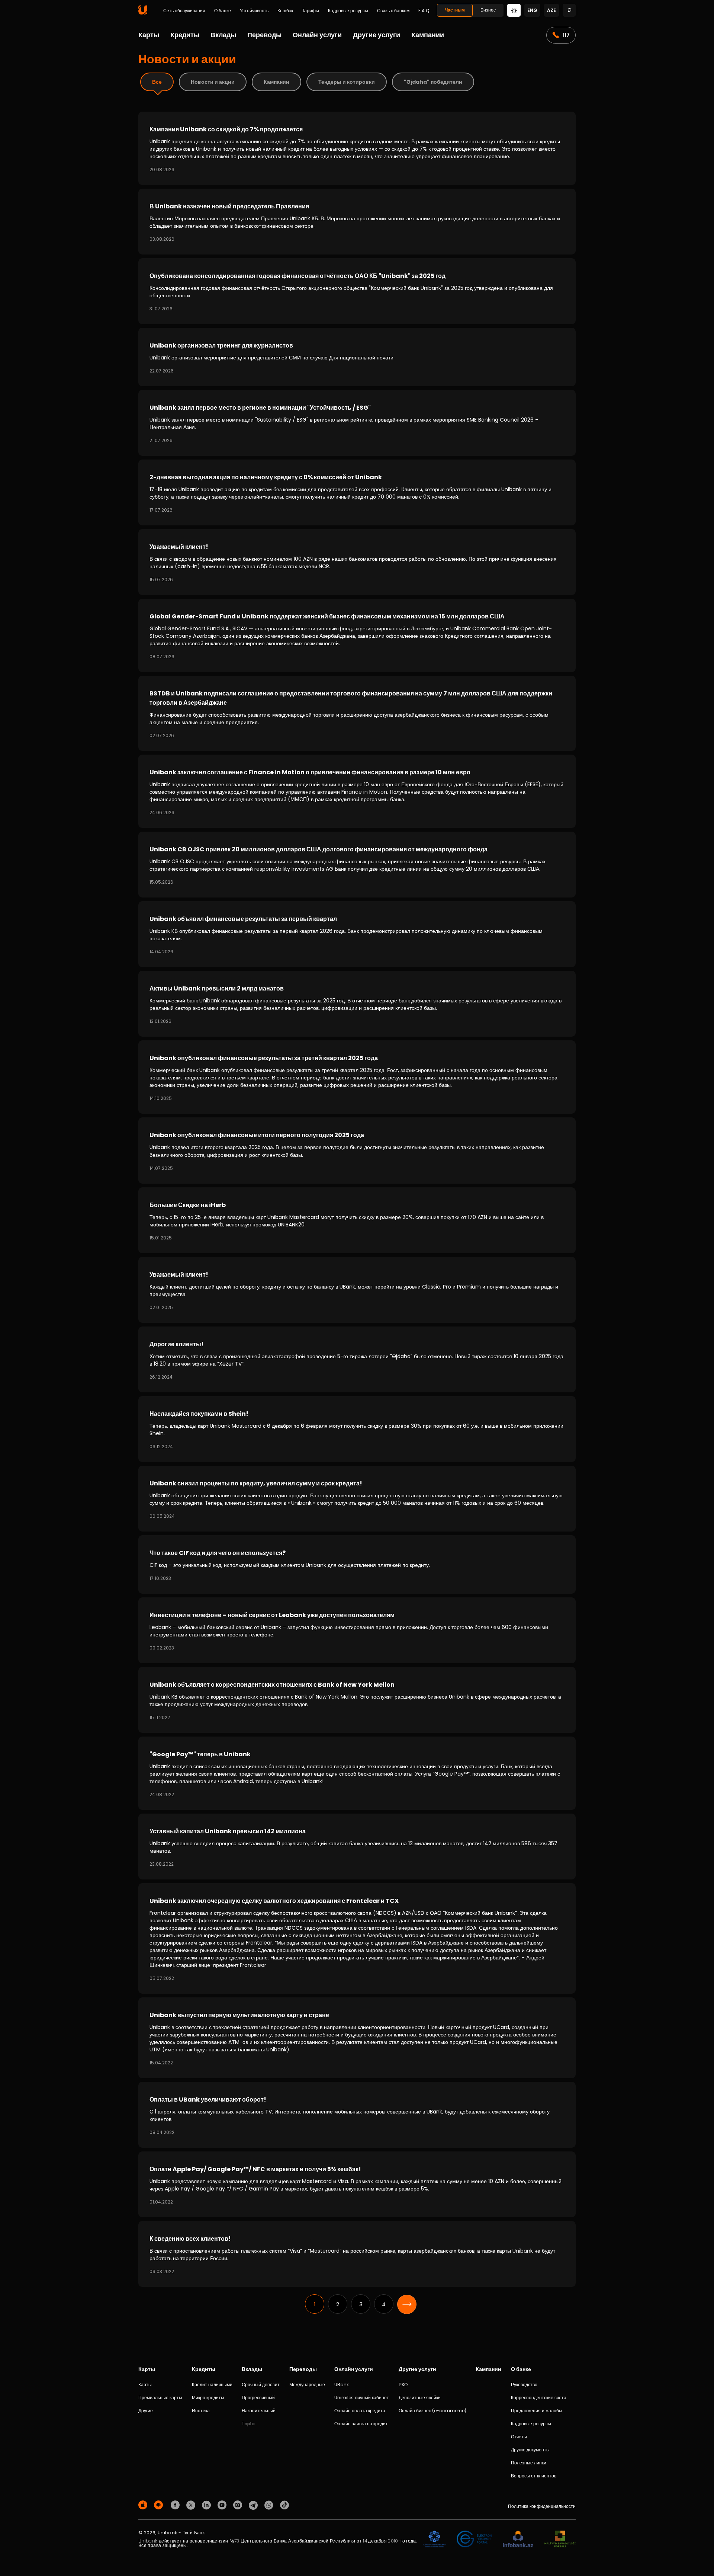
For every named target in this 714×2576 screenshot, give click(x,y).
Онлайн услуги (317, 35)
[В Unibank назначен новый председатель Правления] (357, 222)
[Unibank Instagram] (239, 2504)
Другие (146, 2411)
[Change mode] (514, 10)
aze (551, 10)
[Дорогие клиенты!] (357, 1359)
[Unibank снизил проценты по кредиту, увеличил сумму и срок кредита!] (357, 1499)
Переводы (264, 35)
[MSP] (560, 2539)
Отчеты (519, 2437)
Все (157, 82)
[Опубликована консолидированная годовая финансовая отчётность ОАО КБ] (357, 291)
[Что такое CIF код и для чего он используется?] (357, 1564)
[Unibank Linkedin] (208, 2504)
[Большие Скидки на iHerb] (357, 1220)
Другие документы (530, 2450)
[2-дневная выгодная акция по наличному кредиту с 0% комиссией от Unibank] (357, 492)
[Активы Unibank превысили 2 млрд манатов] (357, 1004)
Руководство (524, 2385)
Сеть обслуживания (184, 11)
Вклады (223, 35)
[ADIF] (434, 2539)
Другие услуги (377, 35)
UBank (342, 2385)
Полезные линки (529, 2463)
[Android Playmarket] (160, 2504)
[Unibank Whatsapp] (270, 2504)
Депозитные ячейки (420, 2398)
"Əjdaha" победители (433, 82)
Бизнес (488, 10)
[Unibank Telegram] (254, 2504)
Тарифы (311, 11)
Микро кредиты (208, 2398)
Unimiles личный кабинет (362, 2398)
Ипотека (201, 2411)
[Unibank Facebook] (176, 2504)
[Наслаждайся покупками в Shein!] (357, 1429)
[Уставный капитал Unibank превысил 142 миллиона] (357, 1847)
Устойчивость (254, 11)
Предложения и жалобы (537, 2411)
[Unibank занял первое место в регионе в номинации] (357, 423)
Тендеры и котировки (347, 82)
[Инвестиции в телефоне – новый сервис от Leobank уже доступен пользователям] (357, 1630)
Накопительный (259, 2411)
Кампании (428, 35)
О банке (223, 11)
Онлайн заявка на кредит (361, 2424)
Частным (455, 10)
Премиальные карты (160, 2398)
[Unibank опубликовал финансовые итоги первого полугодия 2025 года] (357, 1150)
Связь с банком (393, 11)
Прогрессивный (258, 2398)
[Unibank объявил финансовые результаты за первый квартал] (357, 934)
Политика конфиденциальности (542, 2506)
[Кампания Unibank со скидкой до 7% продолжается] (357, 148)
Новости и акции (213, 82)
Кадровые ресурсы (348, 11)
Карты (149, 35)
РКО (403, 2385)
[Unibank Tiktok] (284, 2504)
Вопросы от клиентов (534, 2476)
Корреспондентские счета (539, 2398)
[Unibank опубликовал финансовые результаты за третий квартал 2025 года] (357, 1077)
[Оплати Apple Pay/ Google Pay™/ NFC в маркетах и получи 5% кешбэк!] (357, 2184)
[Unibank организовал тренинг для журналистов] (357, 357)
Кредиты (185, 35)
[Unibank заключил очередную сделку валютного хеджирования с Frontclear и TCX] (357, 1938)
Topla (248, 2424)
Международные (307, 2385)
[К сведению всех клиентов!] (357, 2254)
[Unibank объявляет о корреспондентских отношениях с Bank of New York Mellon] (357, 1700)
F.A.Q (424, 11)
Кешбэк (285, 11)
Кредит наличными (212, 2385)
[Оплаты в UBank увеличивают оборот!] (357, 2115)
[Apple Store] (144, 2504)
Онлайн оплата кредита (360, 2411)
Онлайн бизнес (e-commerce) (432, 2411)
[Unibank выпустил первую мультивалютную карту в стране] (357, 2038)
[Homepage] (143, 13)
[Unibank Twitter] (192, 2504)
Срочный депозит (261, 2385)
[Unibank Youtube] (223, 2504)
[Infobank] (518, 2539)
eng (532, 10)
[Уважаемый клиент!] (357, 562)
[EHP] (474, 2539)
